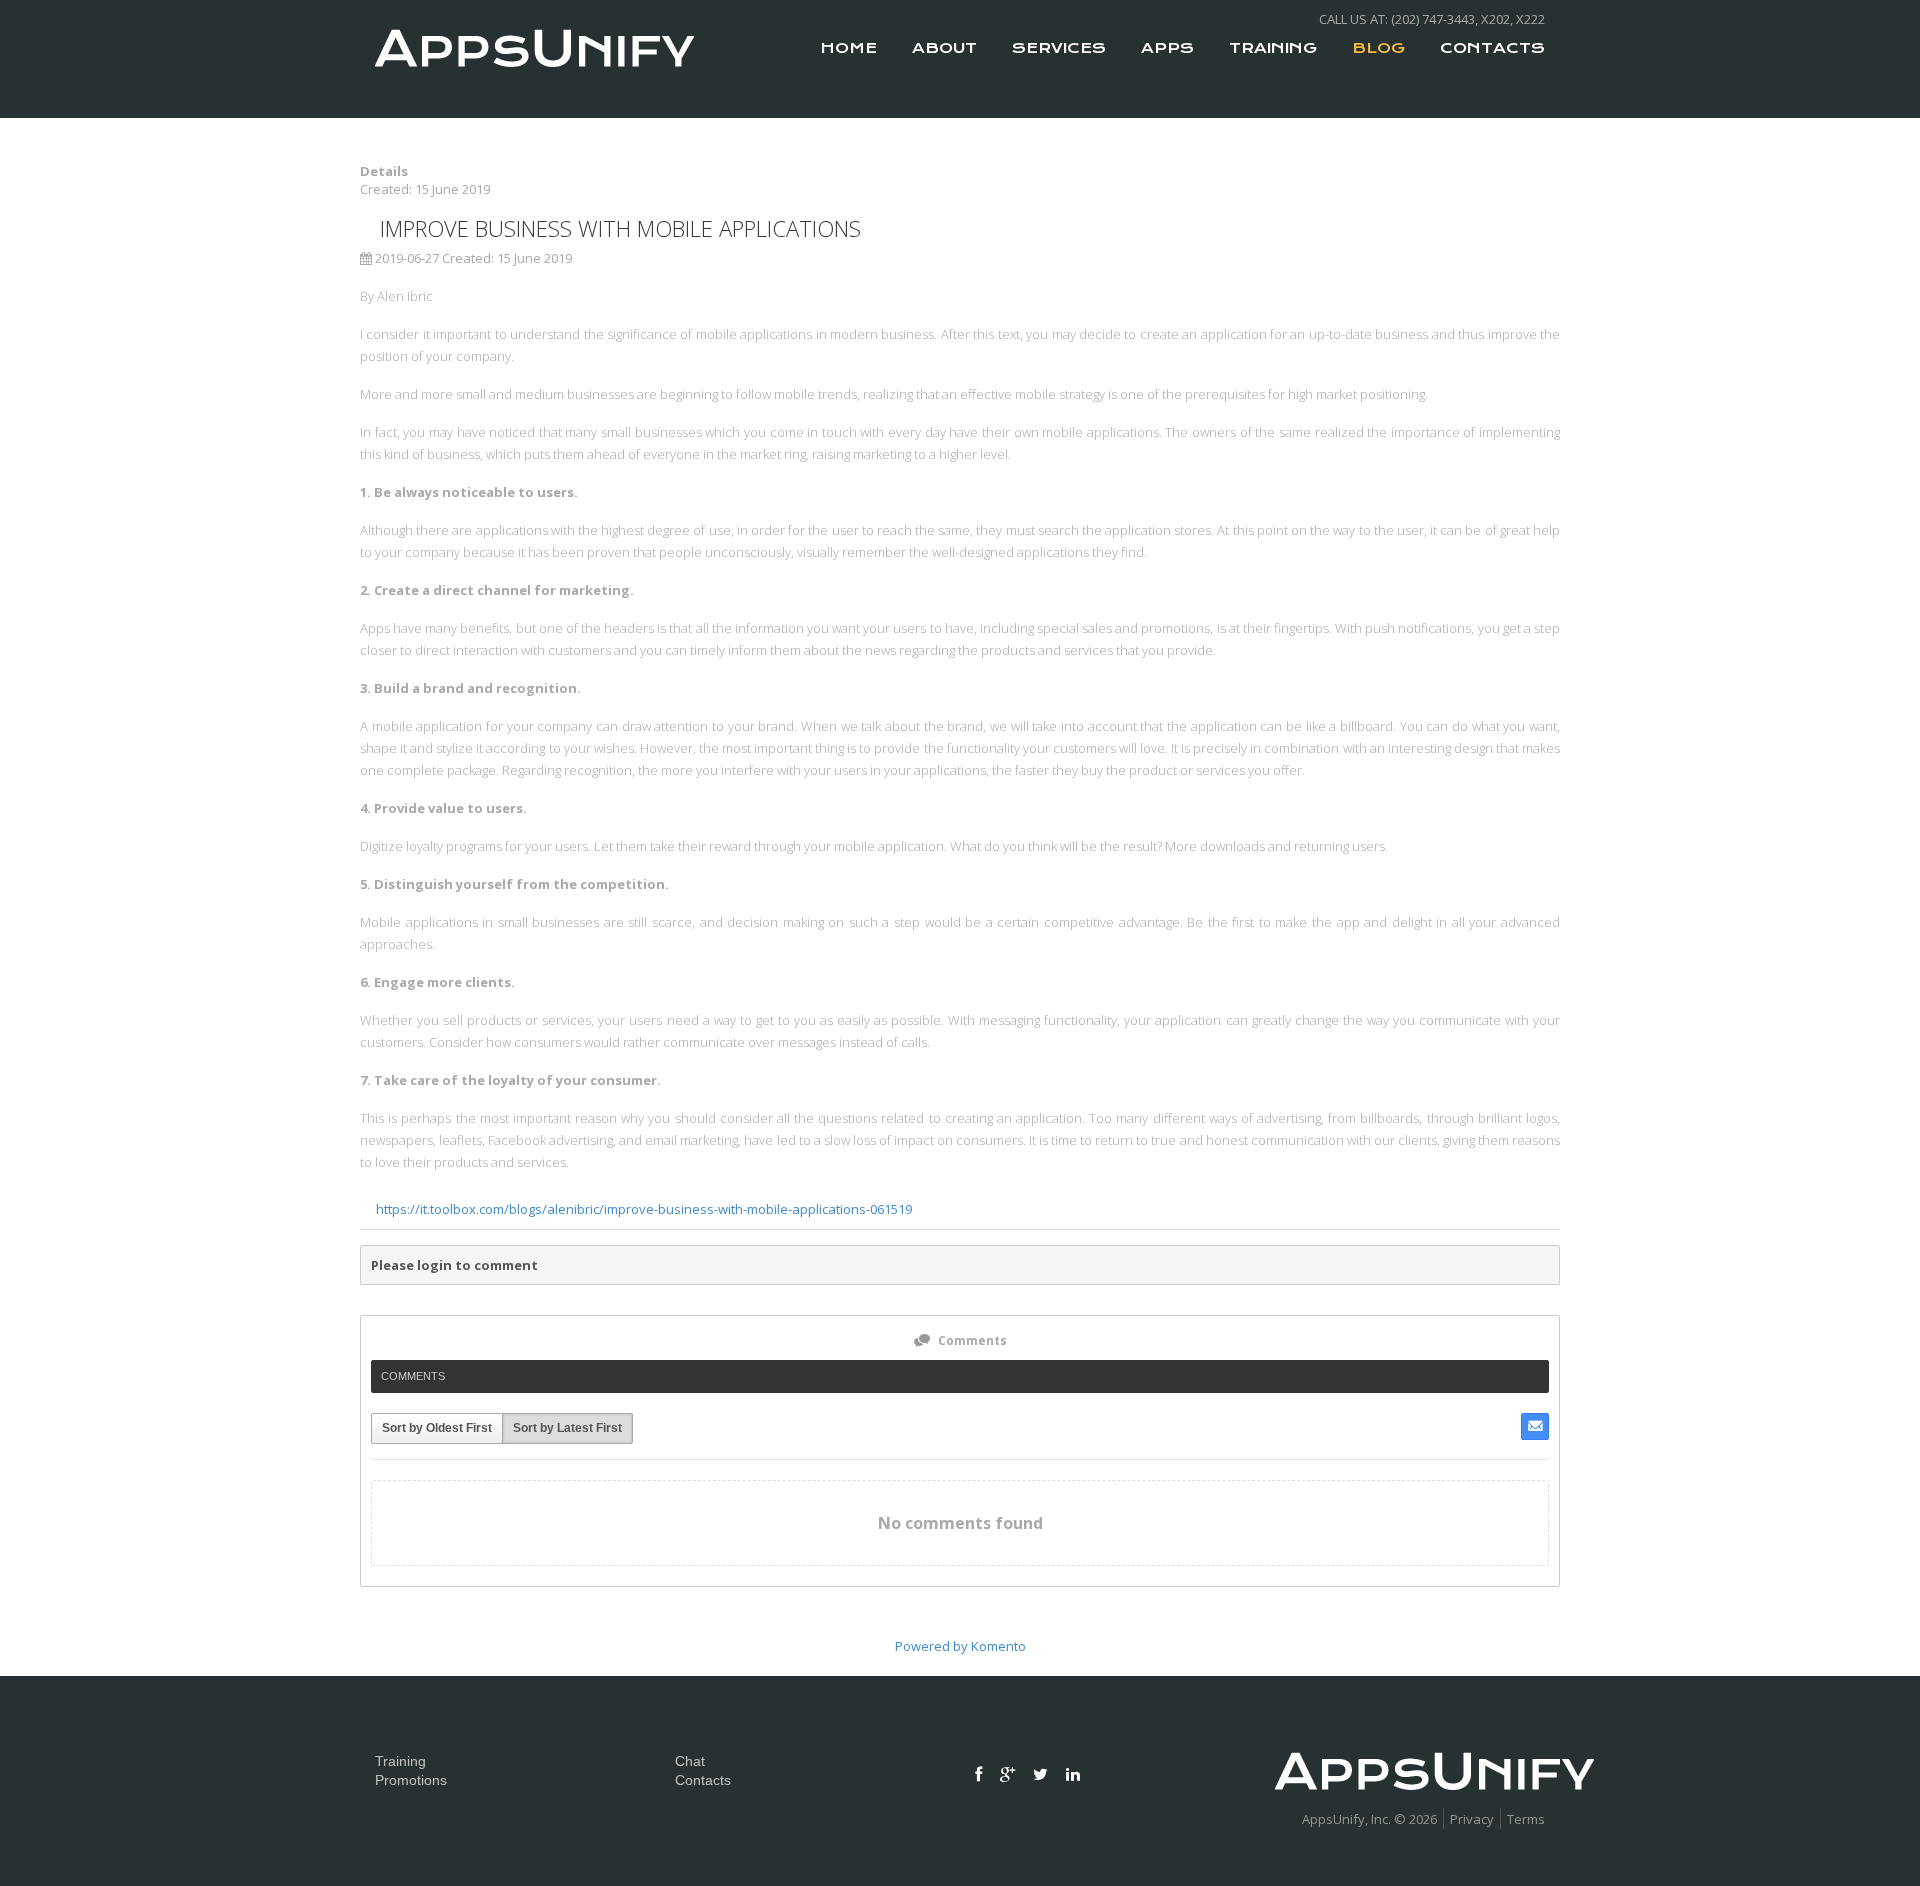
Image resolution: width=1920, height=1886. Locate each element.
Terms (1526, 1819)
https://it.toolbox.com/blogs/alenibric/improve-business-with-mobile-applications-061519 (644, 1209)
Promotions (411, 1780)
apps (1167, 48)
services (1059, 48)
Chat (690, 1761)
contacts (1492, 48)
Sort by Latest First (567, 1428)
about (944, 48)
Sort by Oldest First (437, 1428)
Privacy (1472, 1819)
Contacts (703, 1780)
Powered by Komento (960, 1646)
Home (848, 48)
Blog (1378, 48)
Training (1273, 48)
